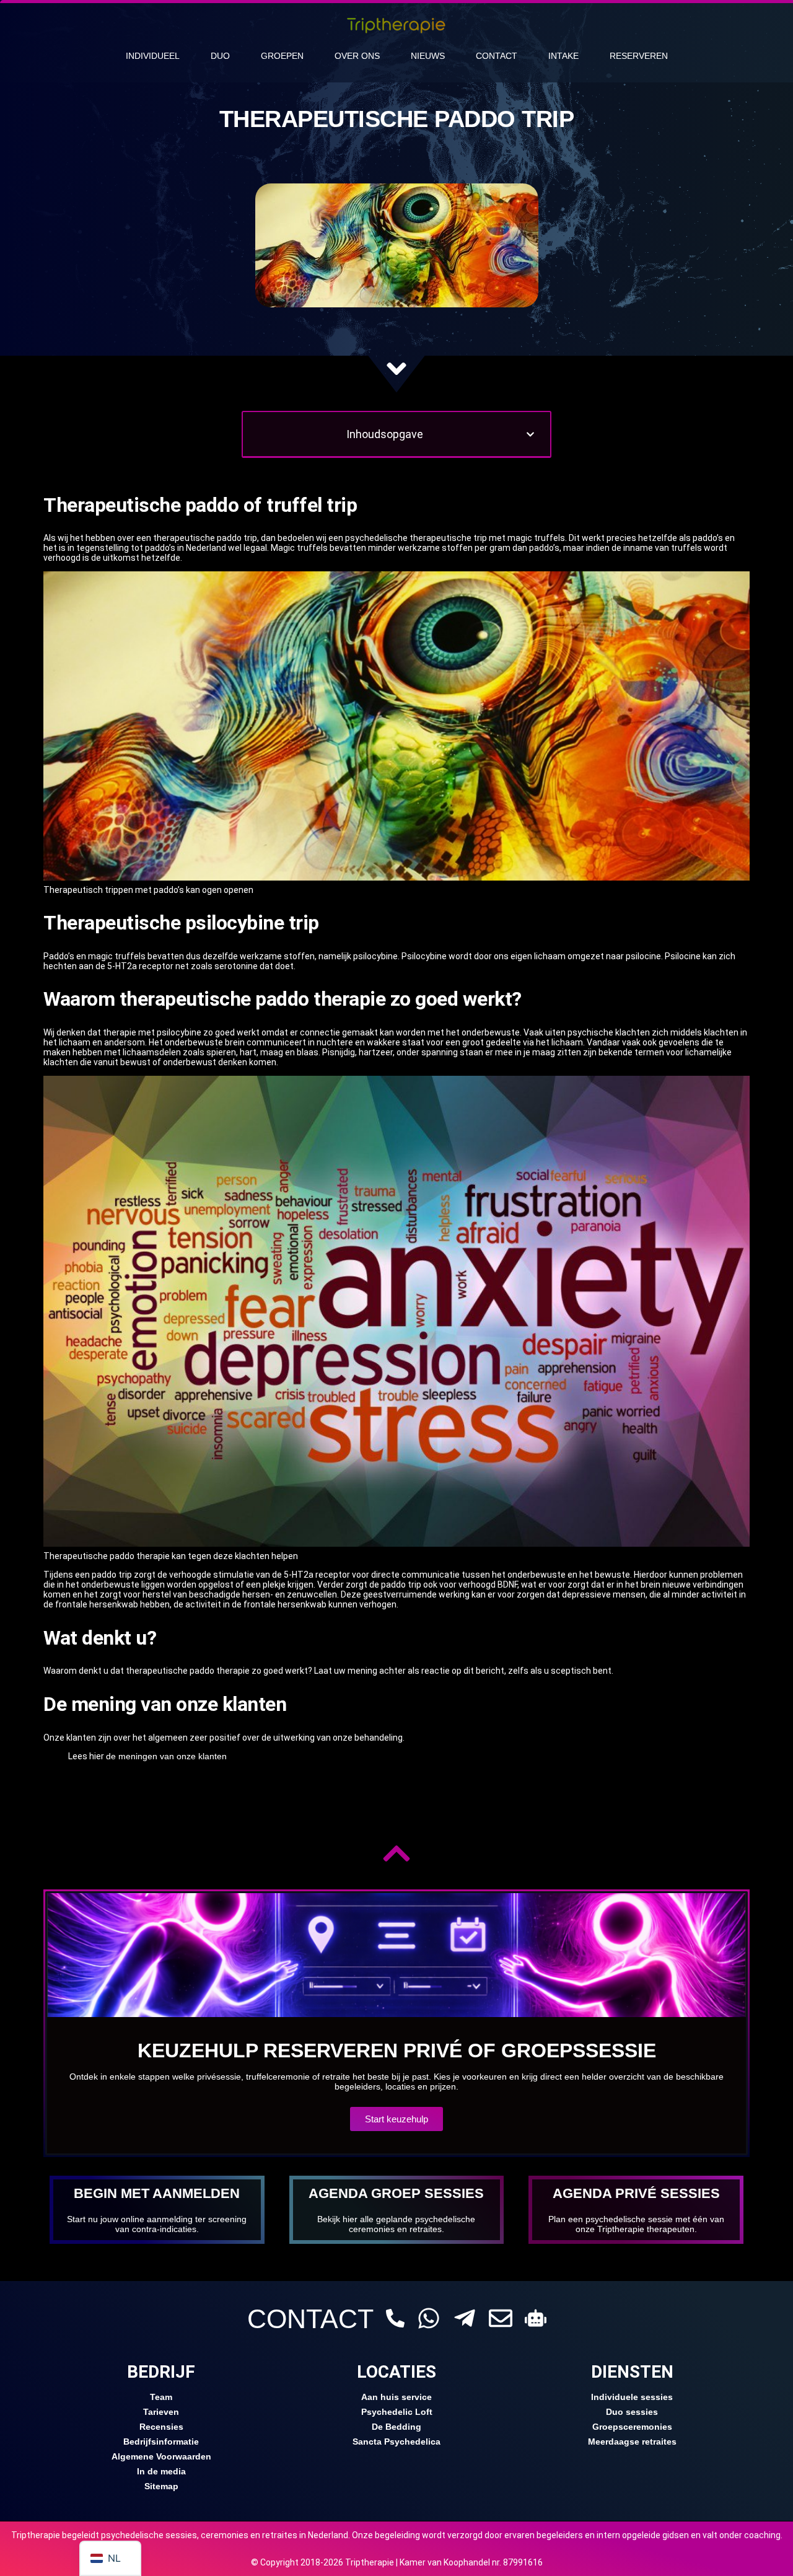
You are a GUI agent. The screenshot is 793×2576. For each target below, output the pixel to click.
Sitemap (161, 2486)
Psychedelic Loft (397, 2412)
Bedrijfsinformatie (161, 2442)
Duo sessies (632, 2412)
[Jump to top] (396, 1853)
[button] (530, 434)
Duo (220, 56)
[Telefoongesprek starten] (395, 2318)
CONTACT (310, 2319)
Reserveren (639, 56)
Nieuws (428, 56)
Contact (497, 56)
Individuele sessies (632, 2397)
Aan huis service (396, 2397)
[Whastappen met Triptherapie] (429, 2318)
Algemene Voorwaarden (161, 2456)
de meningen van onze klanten (166, 1756)
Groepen (282, 56)
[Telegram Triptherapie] (465, 2318)
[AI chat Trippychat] (536, 2318)
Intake (563, 56)
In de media (161, 2471)
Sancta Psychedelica (396, 2442)
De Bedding (396, 2427)
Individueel (153, 56)
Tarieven (161, 2412)
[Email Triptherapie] (501, 2318)
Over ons (357, 56)
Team (161, 2397)
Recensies (161, 2427)
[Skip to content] (396, 369)
